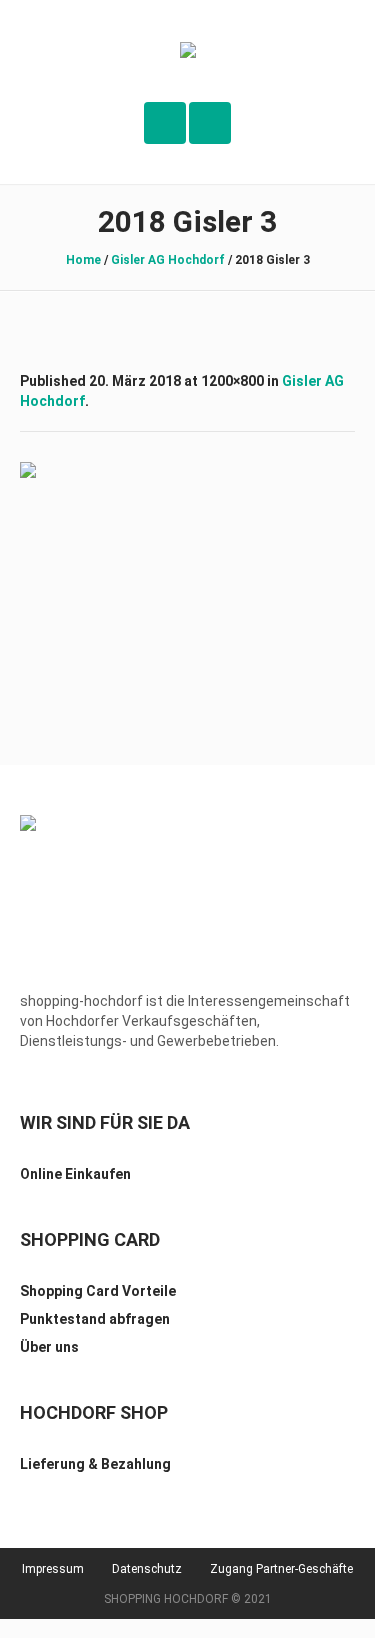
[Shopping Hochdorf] (188, 51)
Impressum (53, 1569)
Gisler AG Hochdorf (168, 260)
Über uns (49, 1347)
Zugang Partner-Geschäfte (281, 1569)
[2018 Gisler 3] (187, 573)
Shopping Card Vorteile (98, 1291)
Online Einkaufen (75, 1174)
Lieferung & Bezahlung (95, 1464)
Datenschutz (147, 1569)
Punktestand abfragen (95, 1319)
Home (83, 260)
